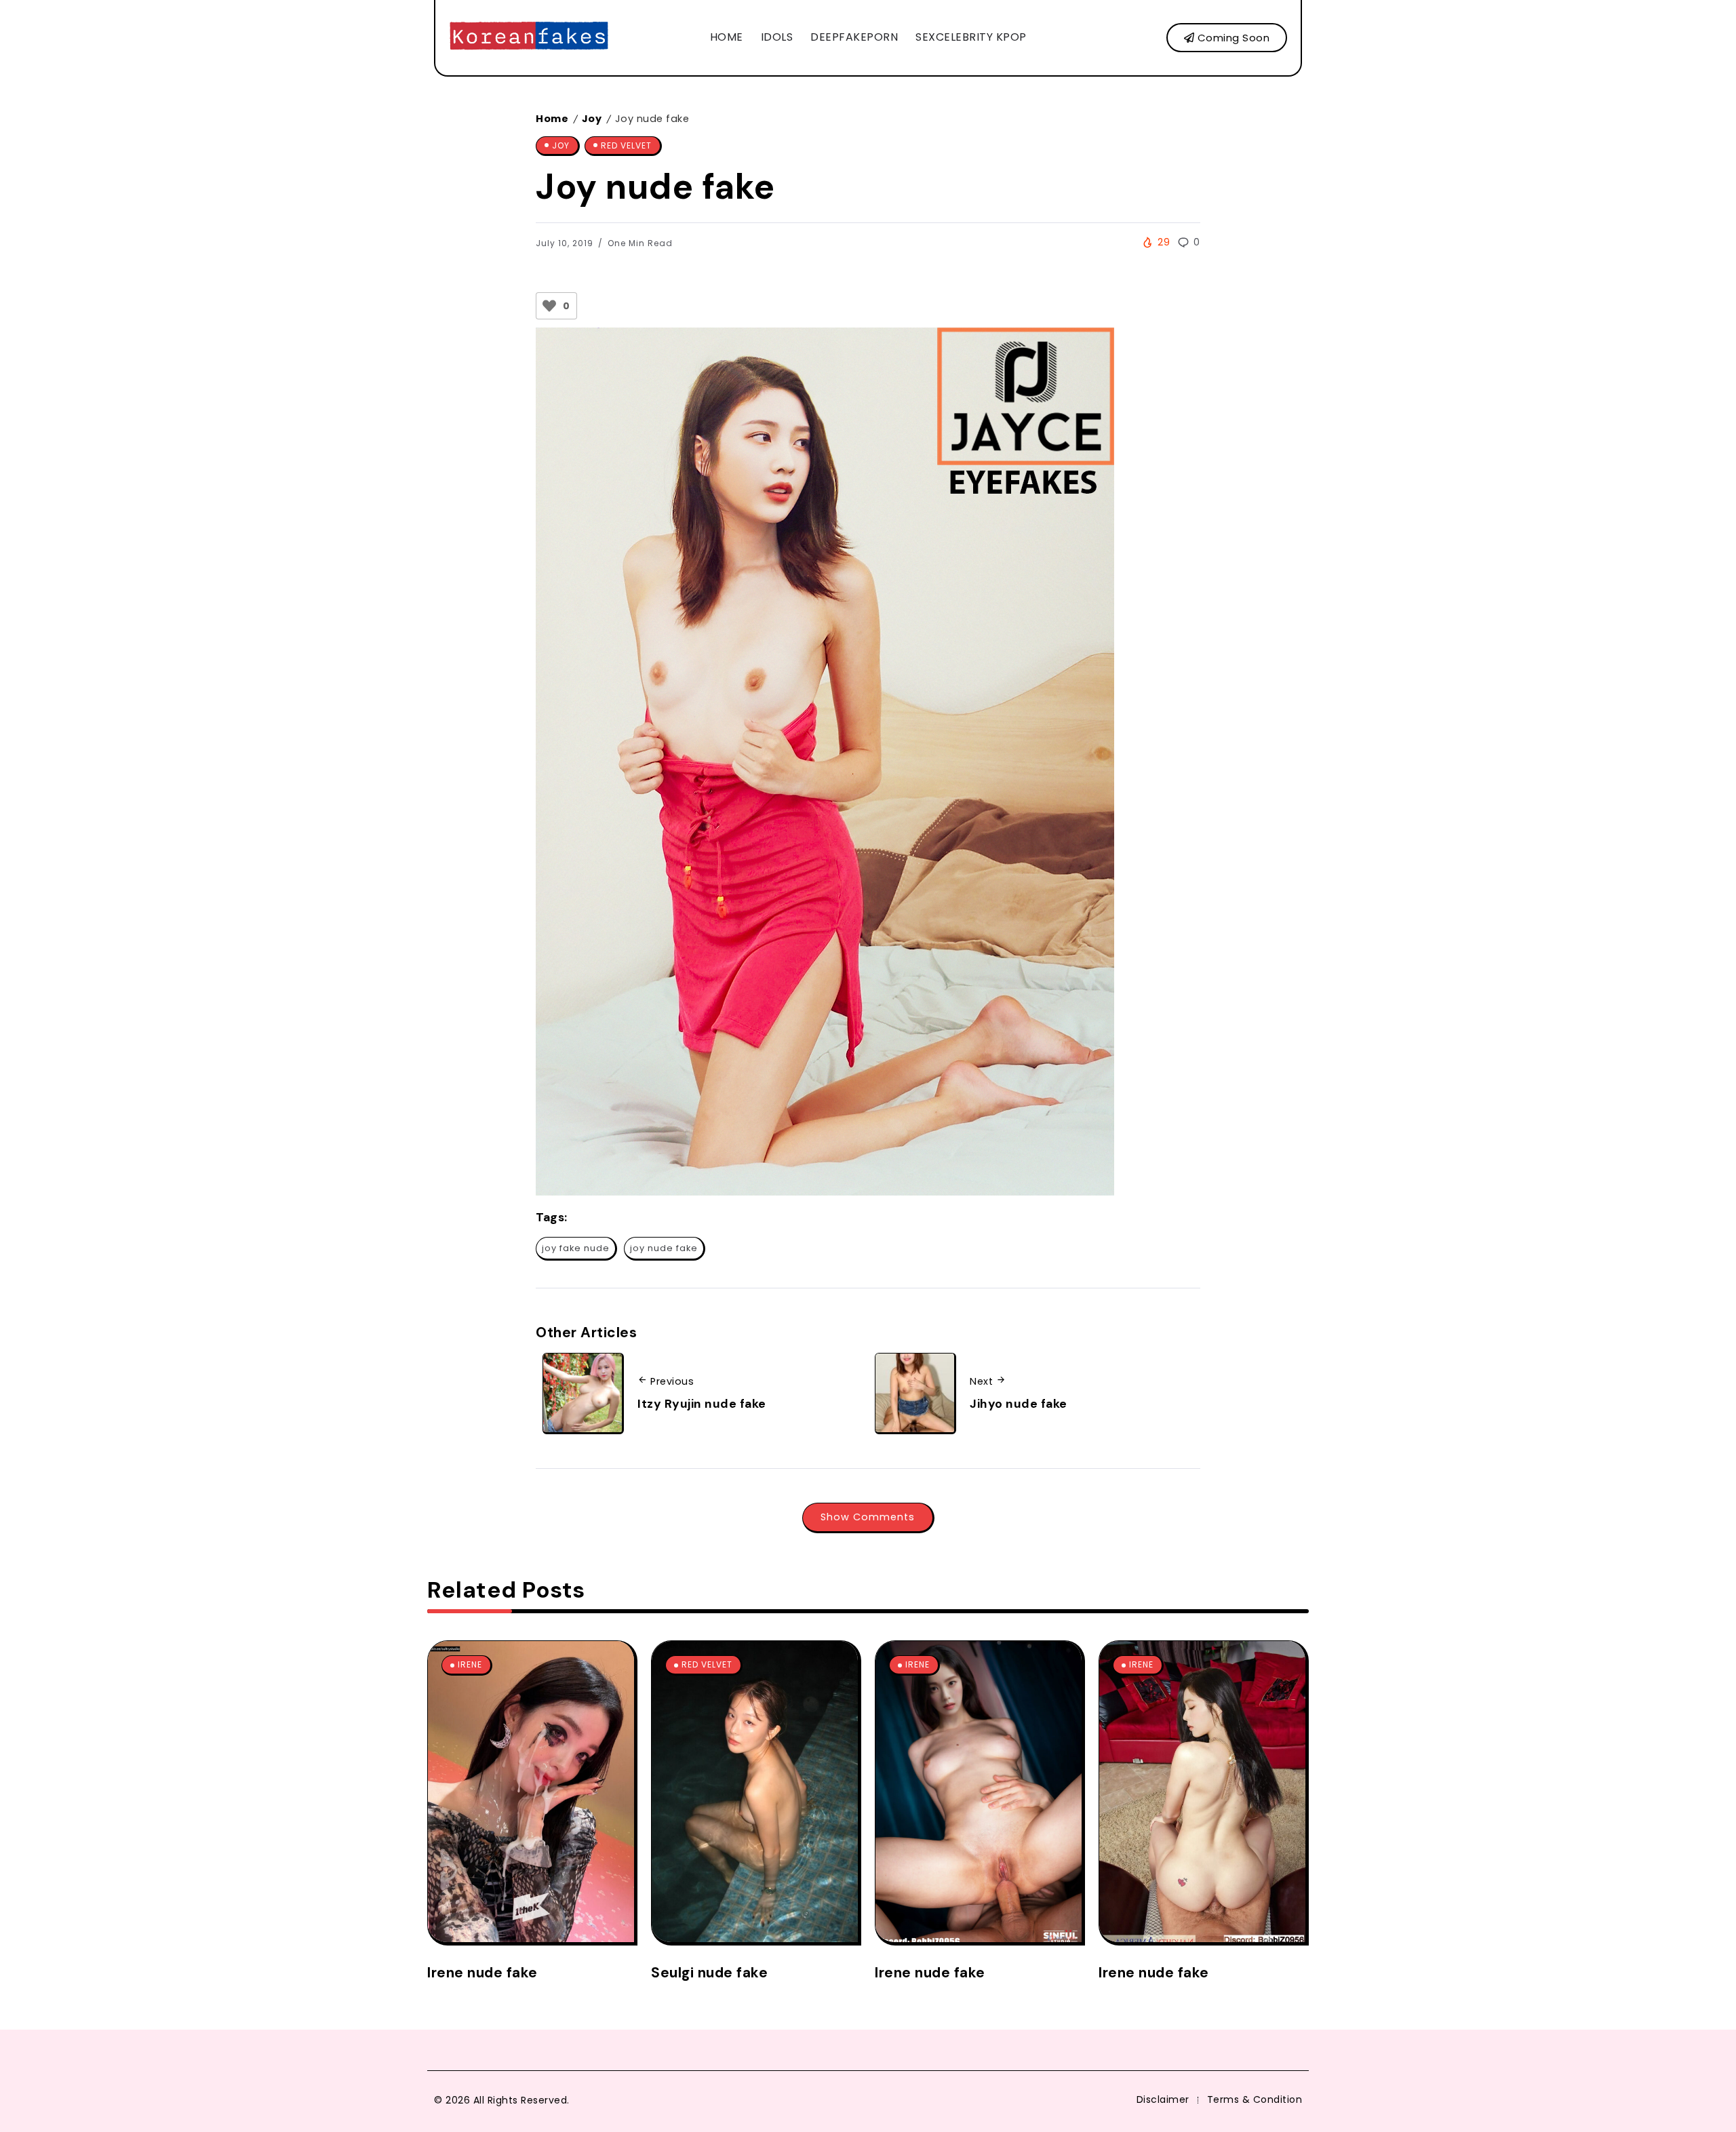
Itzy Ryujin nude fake (702, 1404)
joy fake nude (576, 1248)
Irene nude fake (482, 1972)
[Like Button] (549, 306)
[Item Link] (531, 1792)
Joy (592, 119)
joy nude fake (664, 1248)
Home (552, 119)
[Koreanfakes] (529, 37)
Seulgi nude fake (709, 1972)
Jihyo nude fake (1019, 1404)
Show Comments (868, 1517)
